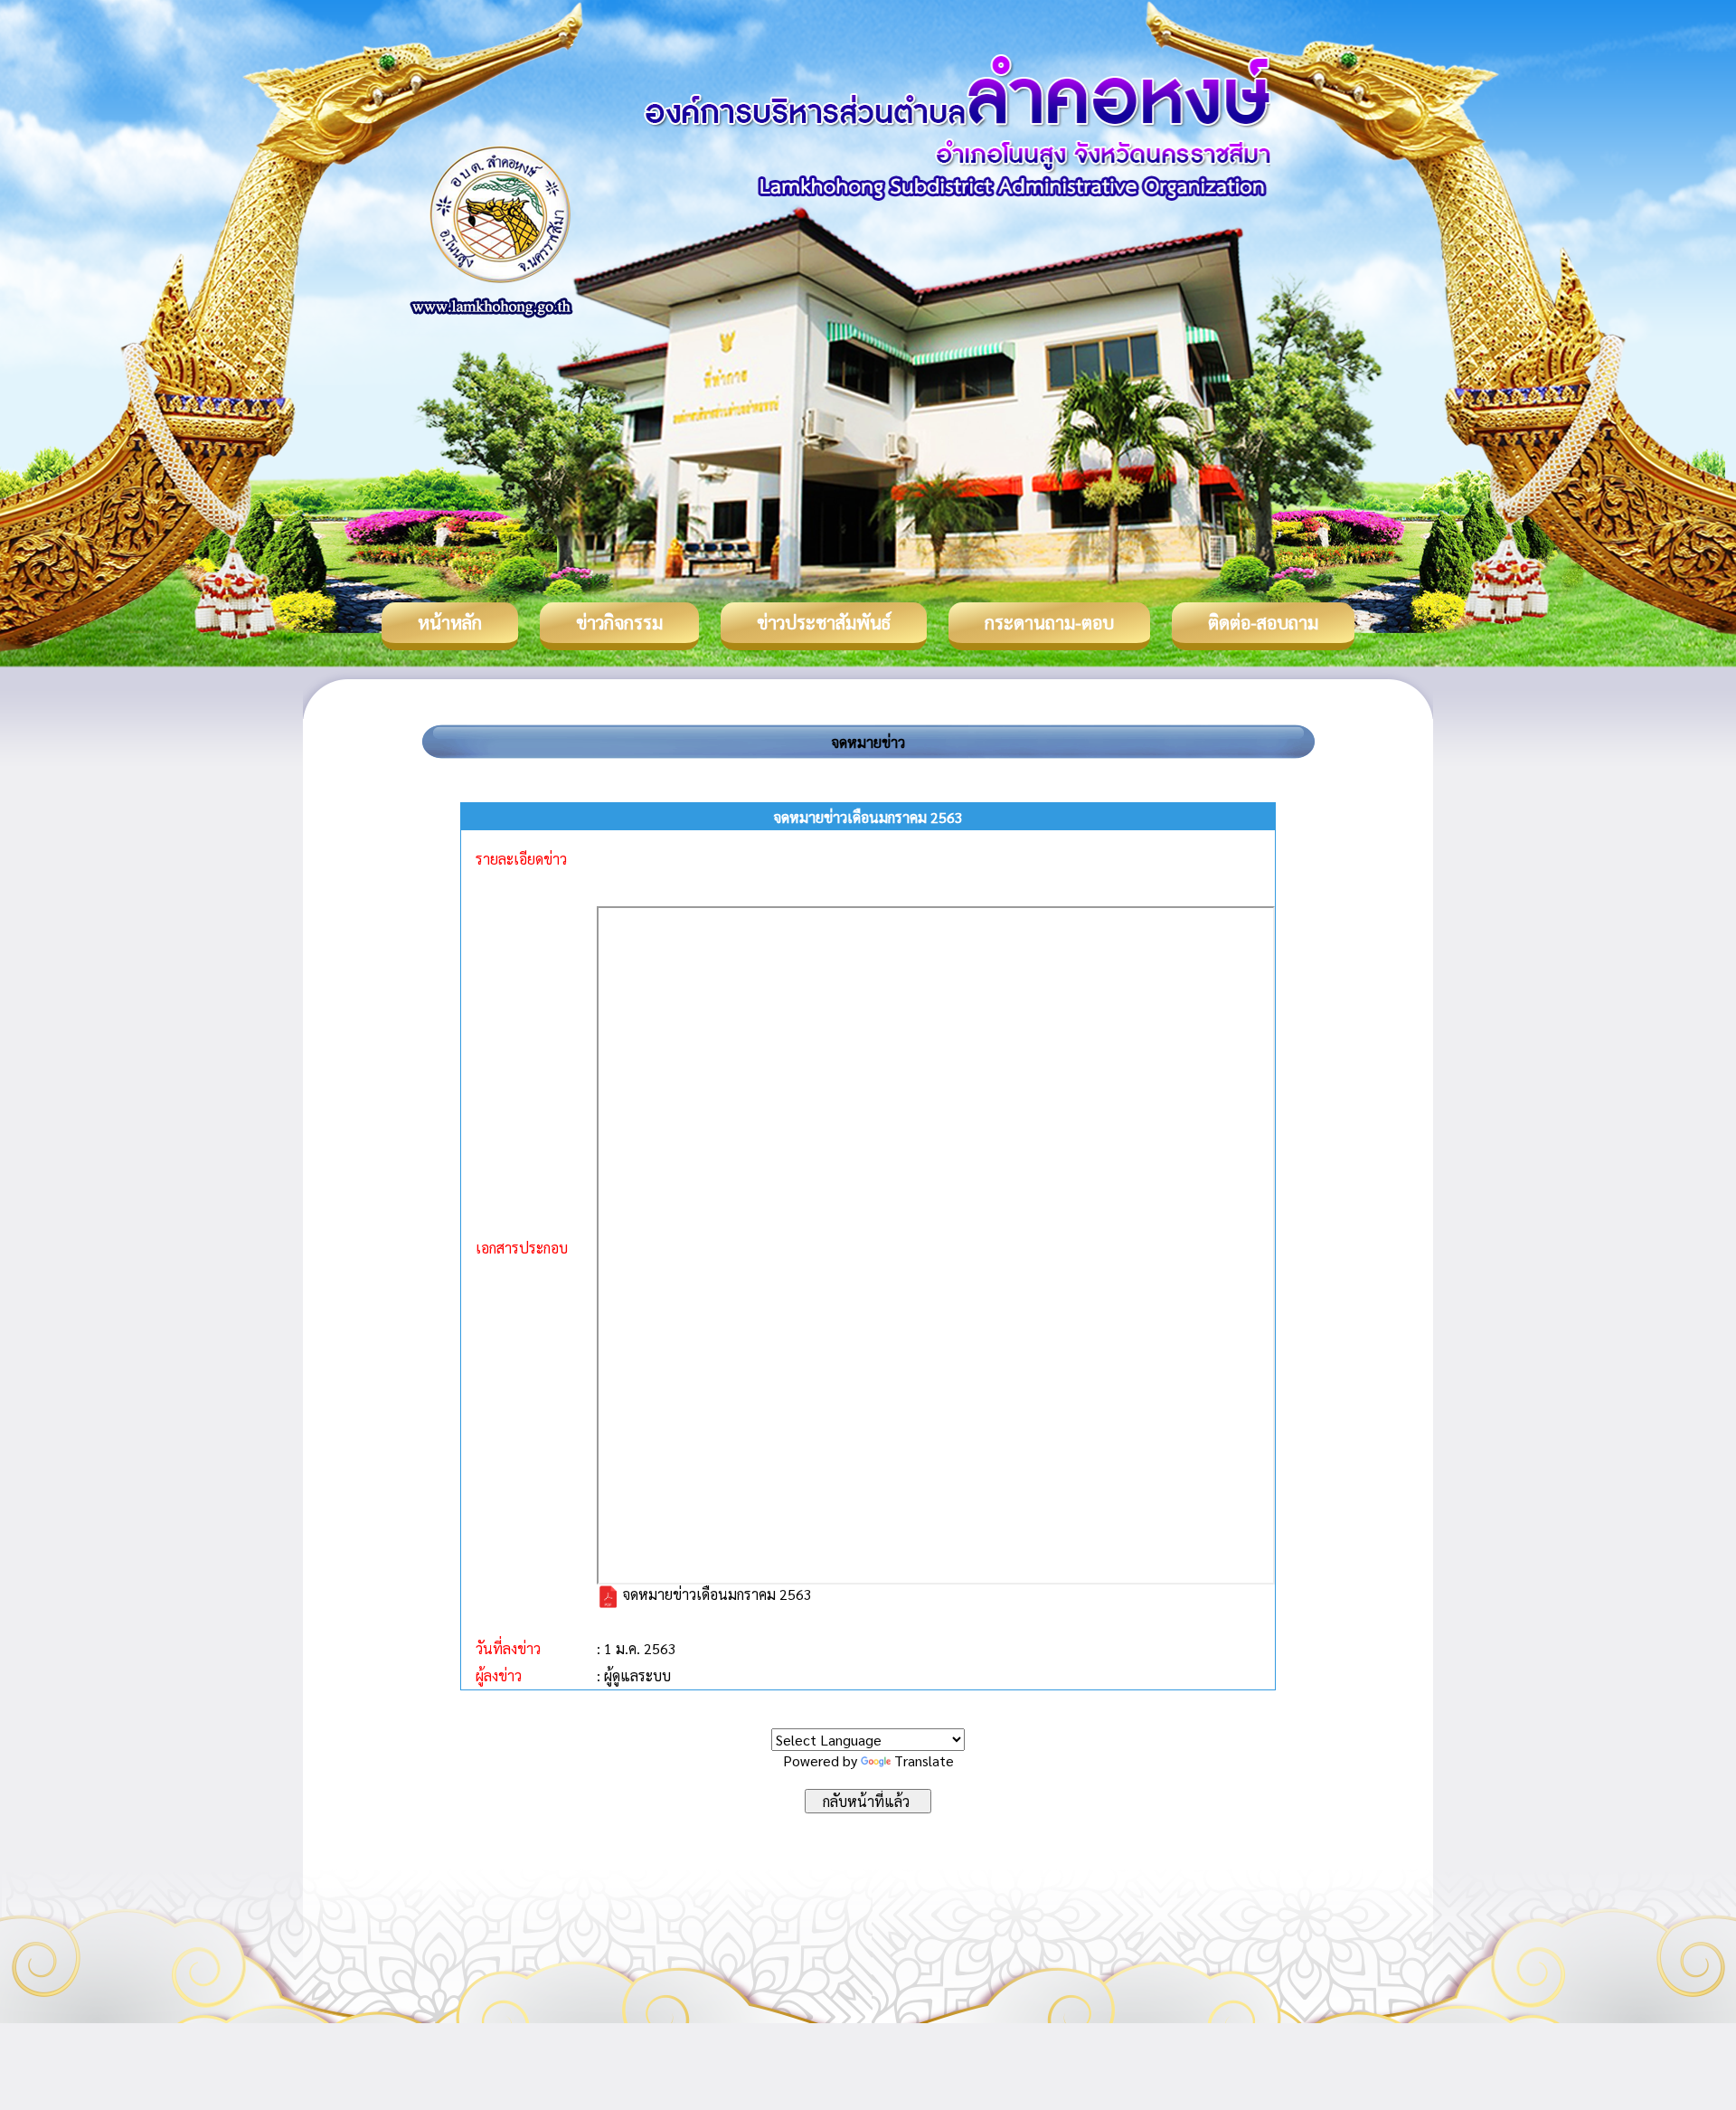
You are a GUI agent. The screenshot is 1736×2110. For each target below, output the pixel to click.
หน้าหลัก (450, 622)
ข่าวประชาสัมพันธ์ (824, 622)
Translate (924, 1760)
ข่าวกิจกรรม (619, 622)
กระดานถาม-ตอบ (1049, 622)
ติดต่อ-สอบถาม (1263, 622)
